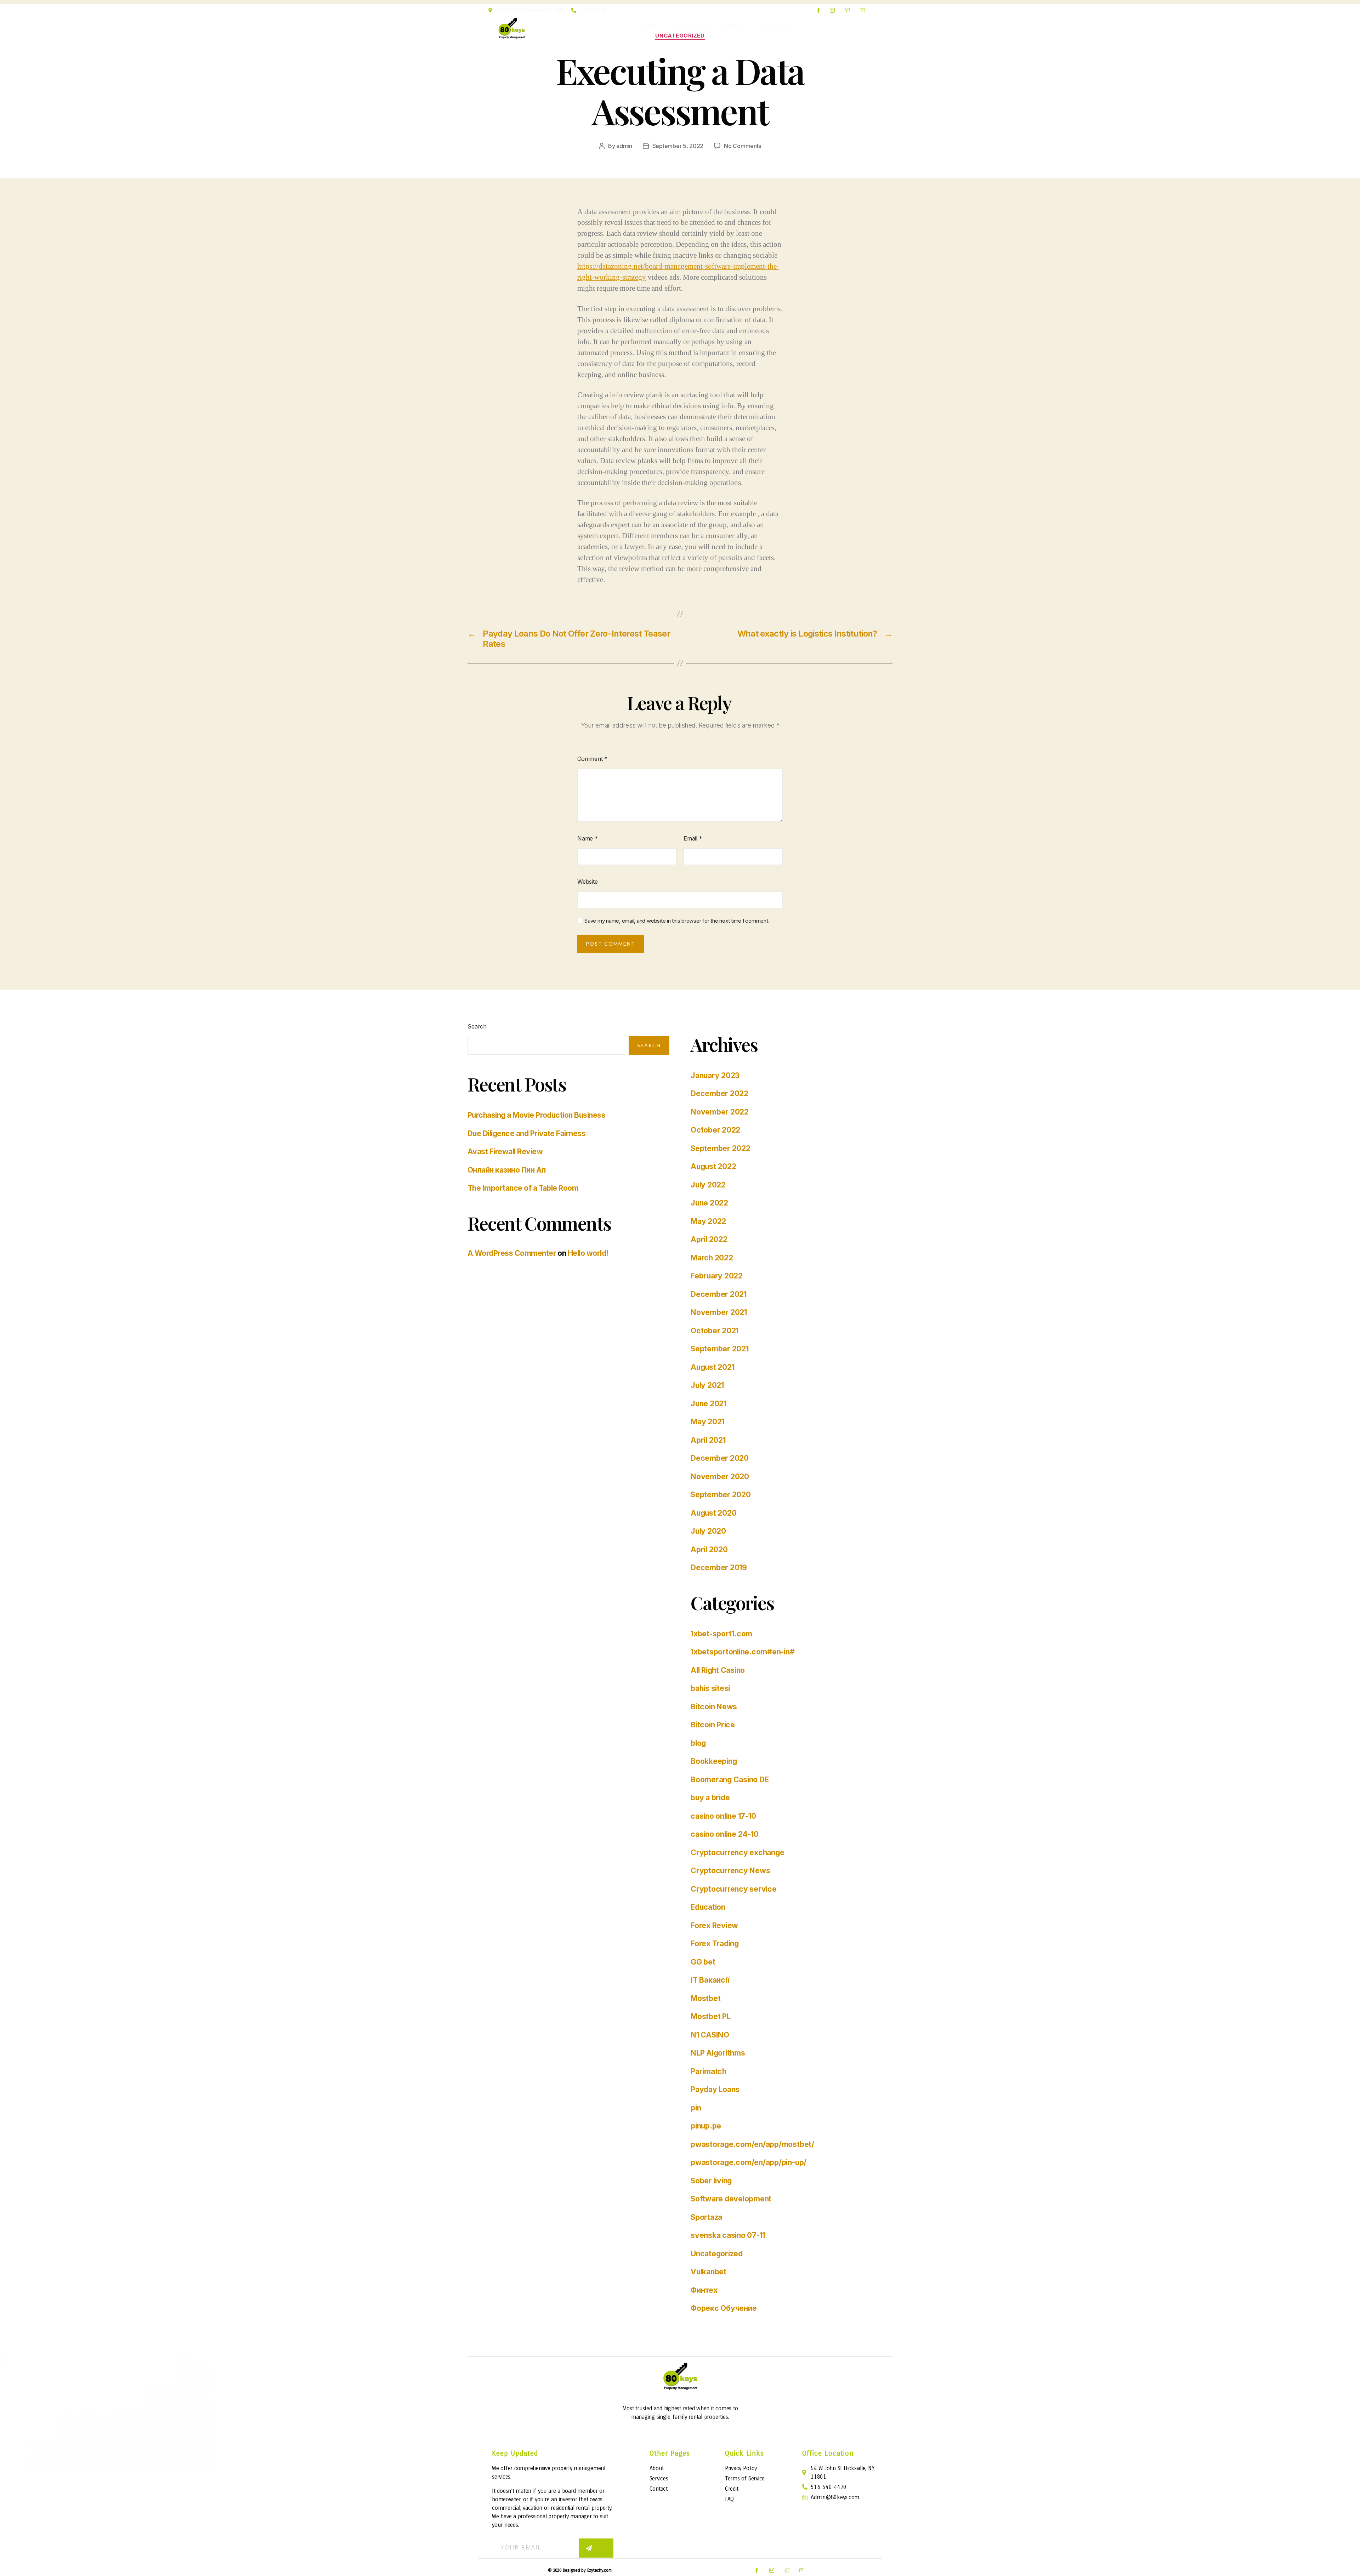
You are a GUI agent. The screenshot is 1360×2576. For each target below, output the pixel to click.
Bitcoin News (714, 1707)
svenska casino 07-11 (728, 2235)
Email (693, 838)
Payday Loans (715, 2089)
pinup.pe (706, 2126)
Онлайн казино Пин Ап (507, 1170)
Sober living (711, 2181)
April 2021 (708, 1440)
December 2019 (719, 1568)
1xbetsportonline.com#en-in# (743, 1652)
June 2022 (709, 1203)
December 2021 (719, 1294)
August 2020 (713, 1513)
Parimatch (709, 2071)
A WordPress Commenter (512, 1253)
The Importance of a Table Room (523, 1188)
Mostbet (705, 1998)
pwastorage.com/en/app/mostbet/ (752, 2144)
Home (649, 25)
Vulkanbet (709, 2272)
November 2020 (720, 1477)
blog (698, 1743)
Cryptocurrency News (730, 1871)
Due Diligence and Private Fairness (526, 1133)
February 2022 (717, 1276)
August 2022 (713, 1166)
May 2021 (707, 1422)
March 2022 (712, 1258)
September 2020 (721, 1495)
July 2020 (708, 1531)
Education (708, 1907)
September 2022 (721, 1148)
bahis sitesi (710, 1688)
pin (696, 2108)
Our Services (687, 25)
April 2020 (709, 1549)
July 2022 (708, 1185)
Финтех (704, 2290)
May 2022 (708, 1221)
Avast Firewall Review (505, 1152)
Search (477, 1026)
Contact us (775, 25)
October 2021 (715, 1331)
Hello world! (588, 1253)
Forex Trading (715, 1944)
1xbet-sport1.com (721, 1634)
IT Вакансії (710, 1980)
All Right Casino (718, 1670)
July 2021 (707, 1385)
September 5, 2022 (678, 146)
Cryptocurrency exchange (737, 1853)
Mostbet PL (711, 2016)
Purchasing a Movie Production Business (536, 1115)
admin (624, 146)
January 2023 (715, 1075)
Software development (731, 2199)
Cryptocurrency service (734, 1889)
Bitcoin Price (713, 1725)
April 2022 (709, 1239)
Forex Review (714, 1925)
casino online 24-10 (724, 1834)
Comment (592, 759)
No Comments (743, 146)
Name (588, 838)
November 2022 (720, 1112)
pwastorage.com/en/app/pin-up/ (749, 2162)
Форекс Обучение (724, 2308)
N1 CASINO (710, 2035)
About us (735, 25)
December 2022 (719, 1093)
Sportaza (706, 2217)
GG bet (703, 1962)
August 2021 (712, 1367)
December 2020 (720, 1458)
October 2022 (715, 1130)
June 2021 (709, 1404)
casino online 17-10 (723, 1816)
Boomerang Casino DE (730, 1780)
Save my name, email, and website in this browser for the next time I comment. (677, 921)
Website (587, 882)
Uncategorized (680, 36)
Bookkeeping (714, 1761)
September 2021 (720, 1349)
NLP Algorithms (718, 2053)
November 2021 (719, 1312)
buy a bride (710, 1798)
